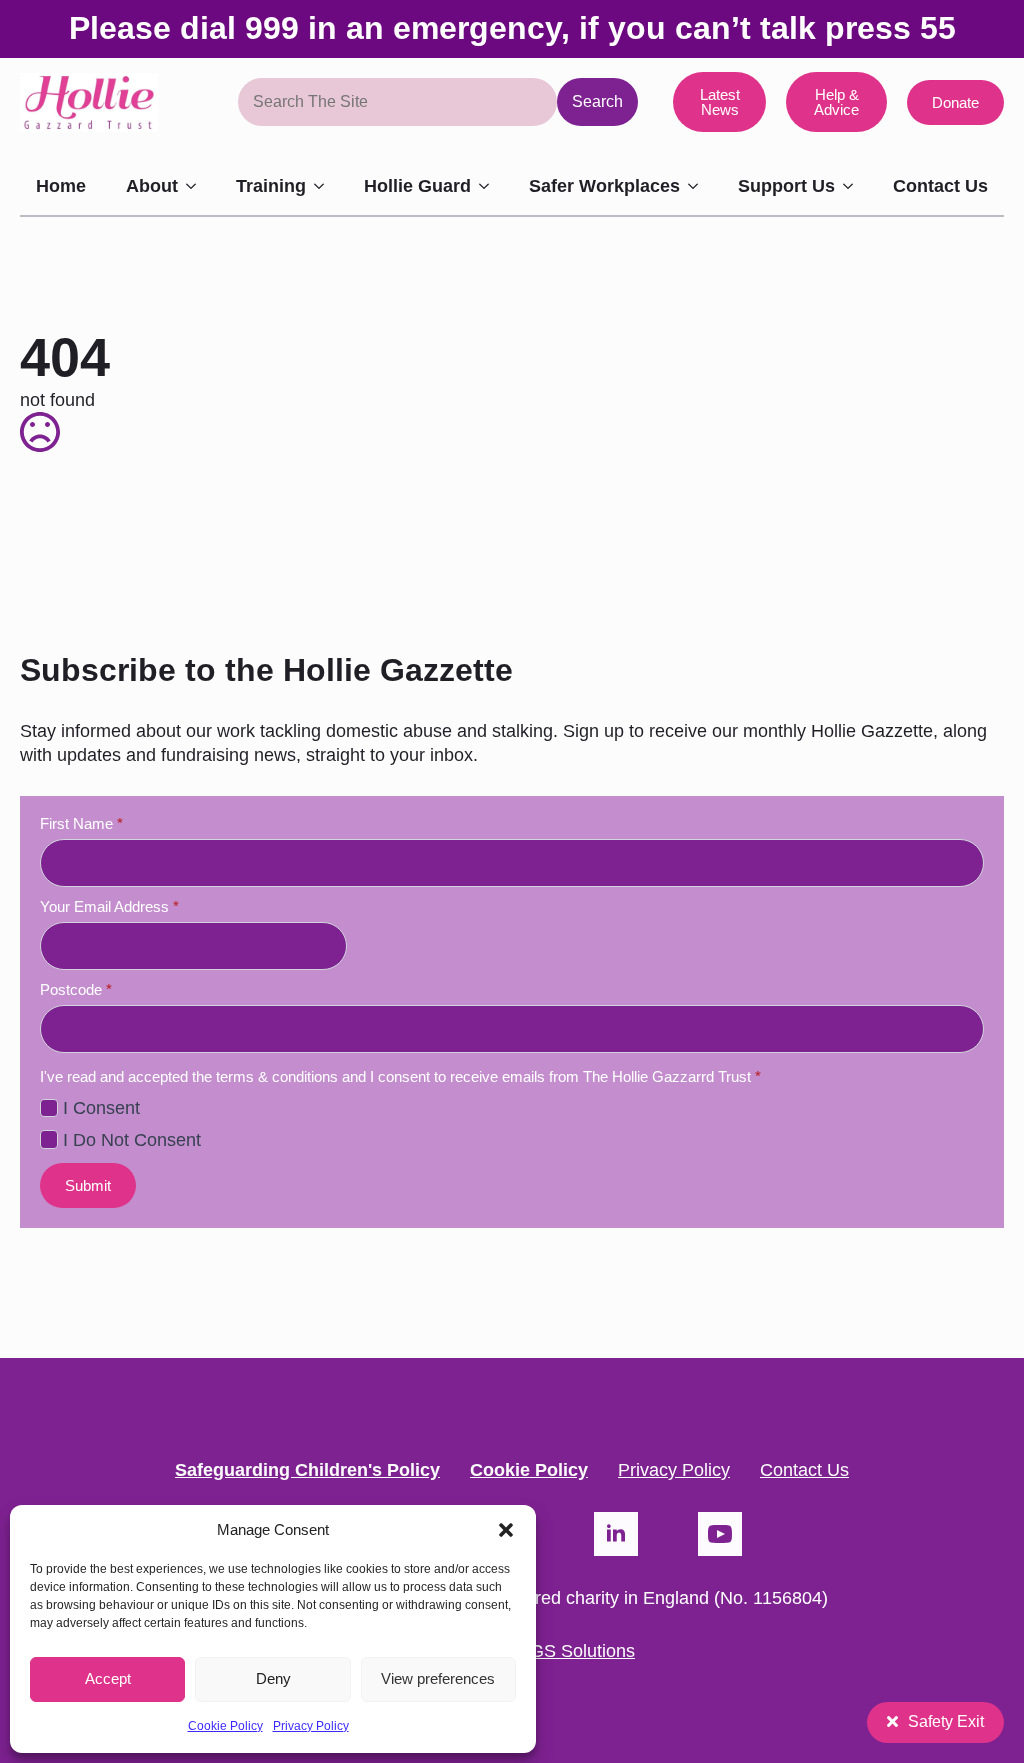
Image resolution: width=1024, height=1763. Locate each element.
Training (271, 185)
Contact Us (940, 185)
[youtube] (720, 1534)
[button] (506, 1530)
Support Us (786, 185)
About (152, 185)
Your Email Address (109, 906)
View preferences (438, 1678)
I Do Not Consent (132, 1139)
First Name (81, 823)
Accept (108, 1678)
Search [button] (597, 101)
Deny (273, 1678)
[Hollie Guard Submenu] (490, 186)
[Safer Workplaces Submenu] (699, 186)
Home (61, 185)
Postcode (76, 989)
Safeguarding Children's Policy (307, 1469)
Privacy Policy (311, 1726)
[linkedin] (616, 1534)
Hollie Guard (417, 185)
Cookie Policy (225, 1726)
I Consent (101, 1107)
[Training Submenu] (325, 186)
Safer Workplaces (604, 185)
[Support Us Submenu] (854, 186)
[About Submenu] (197, 186)
